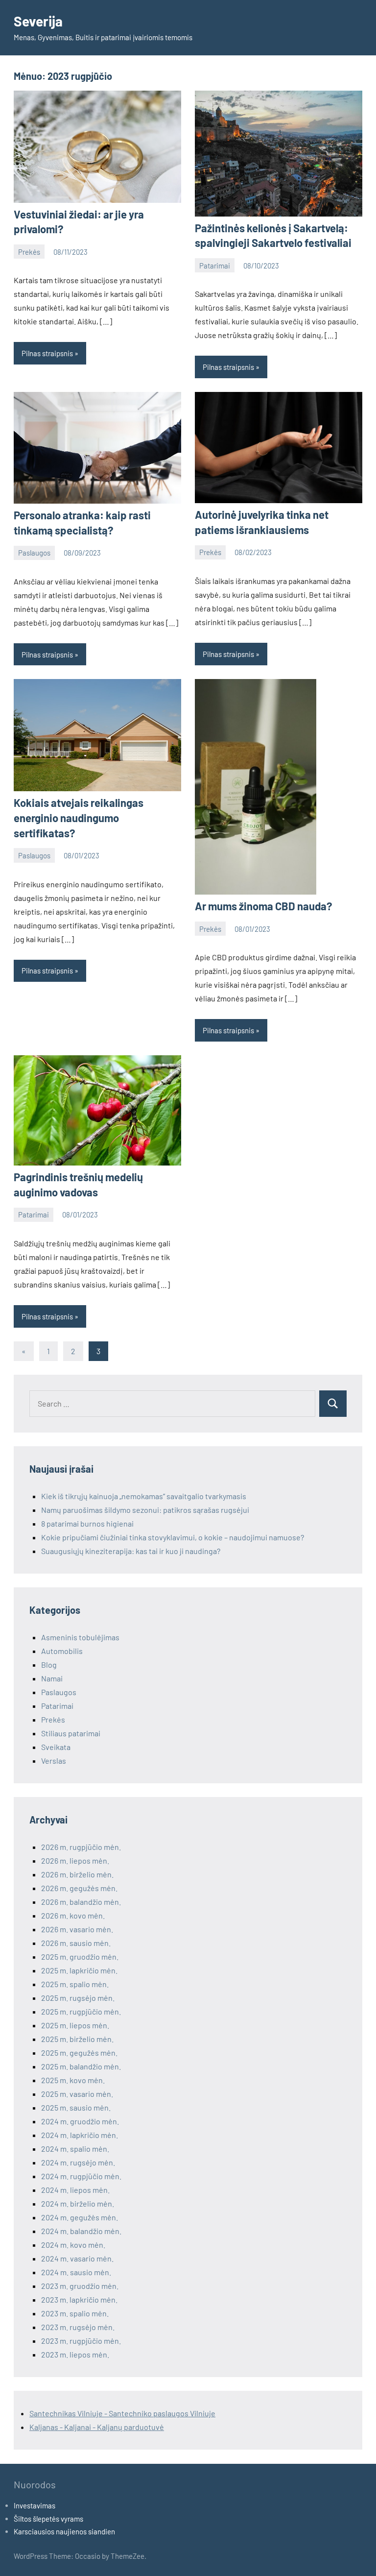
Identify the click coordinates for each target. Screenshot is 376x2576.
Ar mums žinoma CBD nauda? (263, 906)
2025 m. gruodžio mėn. (80, 1956)
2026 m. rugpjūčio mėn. (81, 1847)
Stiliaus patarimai (71, 1733)
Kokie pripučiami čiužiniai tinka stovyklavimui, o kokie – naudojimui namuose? (173, 1537)
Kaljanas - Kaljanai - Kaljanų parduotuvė (97, 2427)
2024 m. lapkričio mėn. (80, 2135)
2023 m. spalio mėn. (75, 2313)
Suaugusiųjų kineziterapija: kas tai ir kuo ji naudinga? (131, 1551)
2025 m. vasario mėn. (77, 2094)
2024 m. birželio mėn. (78, 2203)
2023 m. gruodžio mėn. (80, 2286)
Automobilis (62, 1651)
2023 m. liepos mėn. (75, 2354)
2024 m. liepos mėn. (75, 2190)
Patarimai (215, 266)
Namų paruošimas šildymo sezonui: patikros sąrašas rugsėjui (145, 1510)
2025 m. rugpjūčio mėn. (81, 2011)
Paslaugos (34, 553)
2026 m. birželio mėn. (77, 1874)
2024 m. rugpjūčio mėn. (81, 2176)
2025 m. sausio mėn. (76, 2107)
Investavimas (35, 2505)
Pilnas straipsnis (47, 353)
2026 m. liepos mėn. (75, 1860)
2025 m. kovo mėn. (73, 2080)
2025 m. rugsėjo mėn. (78, 1998)
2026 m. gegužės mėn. (79, 1888)
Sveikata (56, 1747)
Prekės (29, 252)
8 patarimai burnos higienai (87, 1523)
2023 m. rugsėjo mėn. (78, 2327)
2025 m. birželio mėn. (77, 2039)
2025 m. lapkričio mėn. (79, 1970)
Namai (52, 1678)
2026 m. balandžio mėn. (81, 1902)
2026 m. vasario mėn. (77, 1929)
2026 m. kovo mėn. (73, 1915)
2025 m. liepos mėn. (75, 2025)
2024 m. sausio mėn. (76, 2272)
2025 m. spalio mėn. (75, 1984)
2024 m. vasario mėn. (77, 2258)
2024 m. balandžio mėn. (81, 2231)
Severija (38, 21)
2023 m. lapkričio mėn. (79, 2299)
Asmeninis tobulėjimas (80, 1637)
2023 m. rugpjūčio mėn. (81, 2341)
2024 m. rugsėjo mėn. (78, 2162)
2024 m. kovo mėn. (73, 2245)
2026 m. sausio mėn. (76, 1943)
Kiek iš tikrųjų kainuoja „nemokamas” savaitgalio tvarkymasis (144, 1496)
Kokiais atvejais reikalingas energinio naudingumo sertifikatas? (79, 818)
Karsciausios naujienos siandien (64, 2531)
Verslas (54, 1761)
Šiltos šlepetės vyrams (48, 2519)
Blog (49, 1665)
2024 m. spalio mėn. (75, 2149)
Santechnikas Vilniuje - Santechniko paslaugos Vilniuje (122, 2413)
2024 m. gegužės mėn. (80, 2217)
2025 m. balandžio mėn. (81, 2066)
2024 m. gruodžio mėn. (80, 2121)
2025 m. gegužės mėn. (79, 2053)
